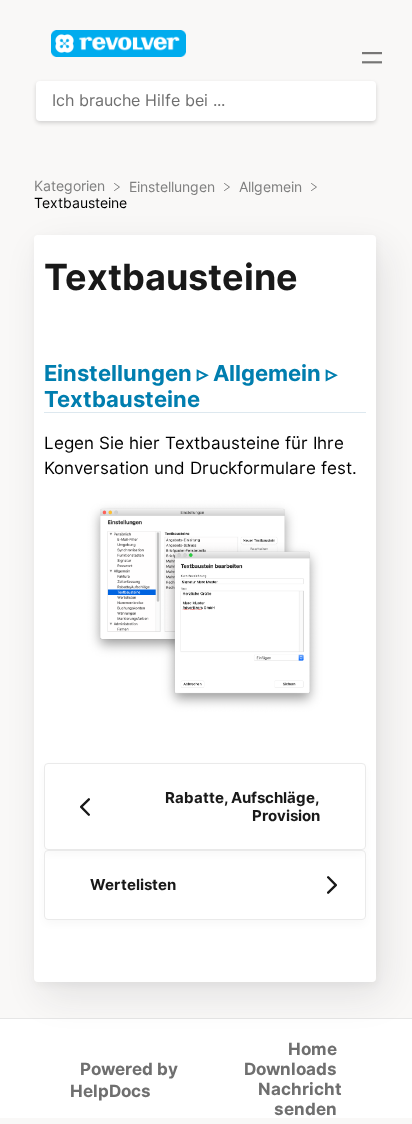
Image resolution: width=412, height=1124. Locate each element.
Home (312, 1049)
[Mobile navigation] (372, 60)
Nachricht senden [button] (300, 1099)
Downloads (290, 1069)
